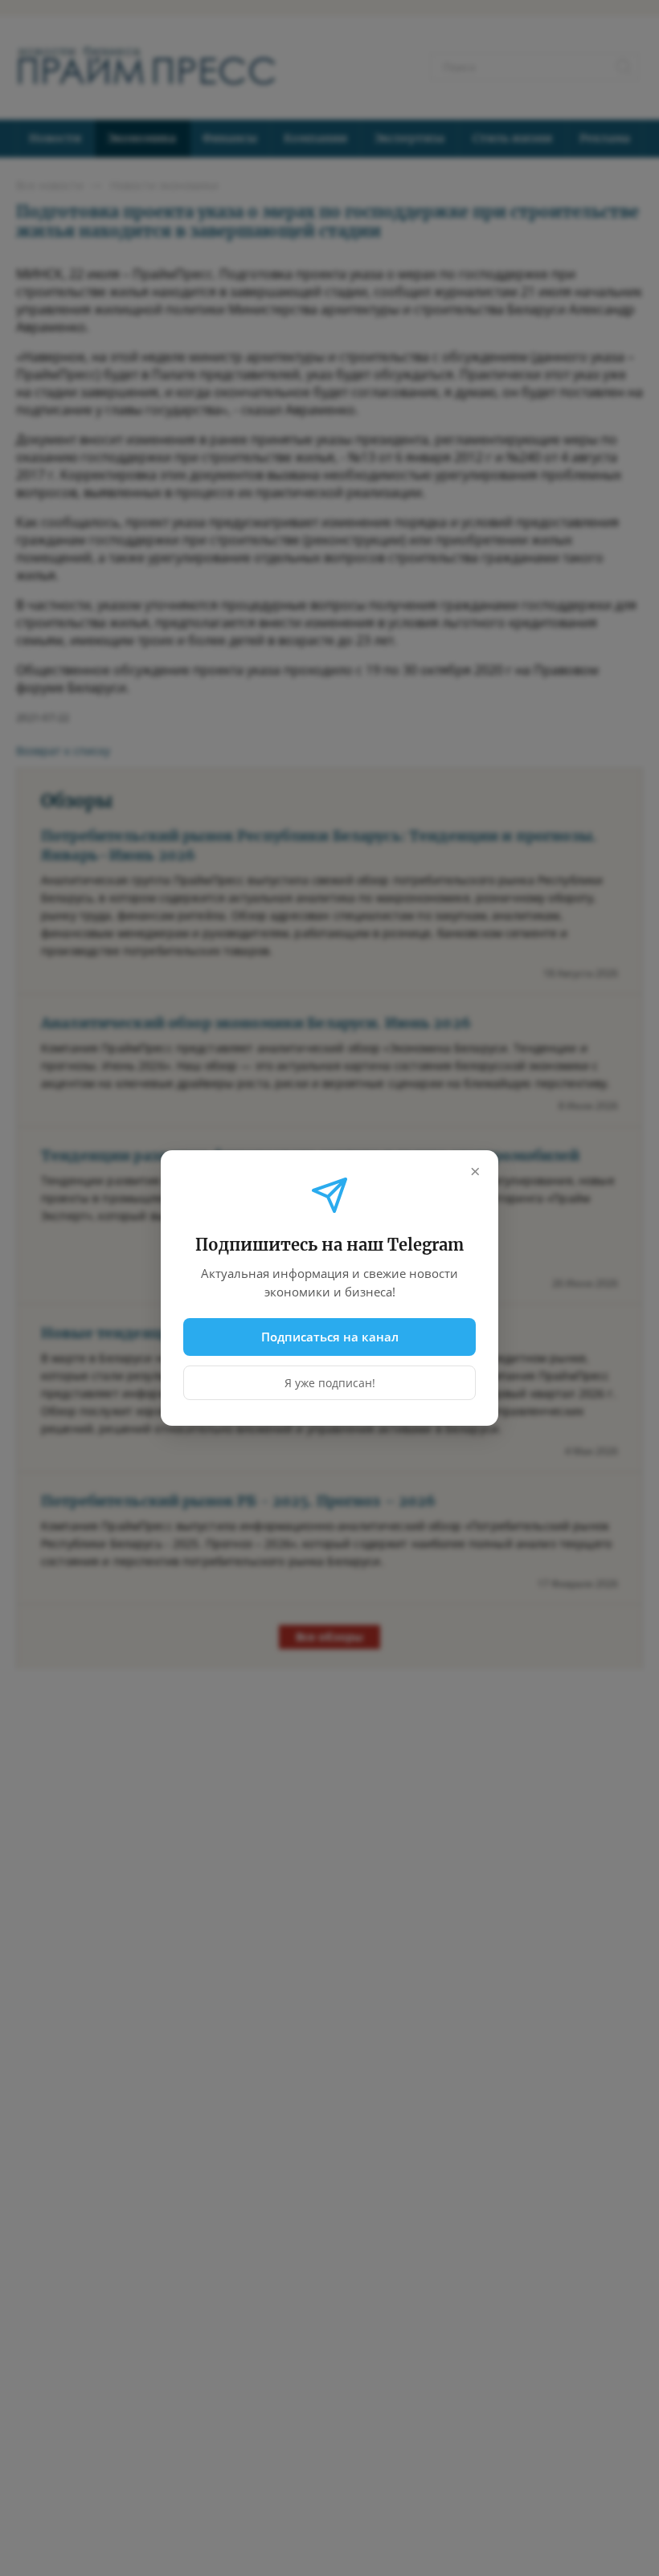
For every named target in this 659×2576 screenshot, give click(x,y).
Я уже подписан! (330, 1383)
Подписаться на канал (330, 1337)
